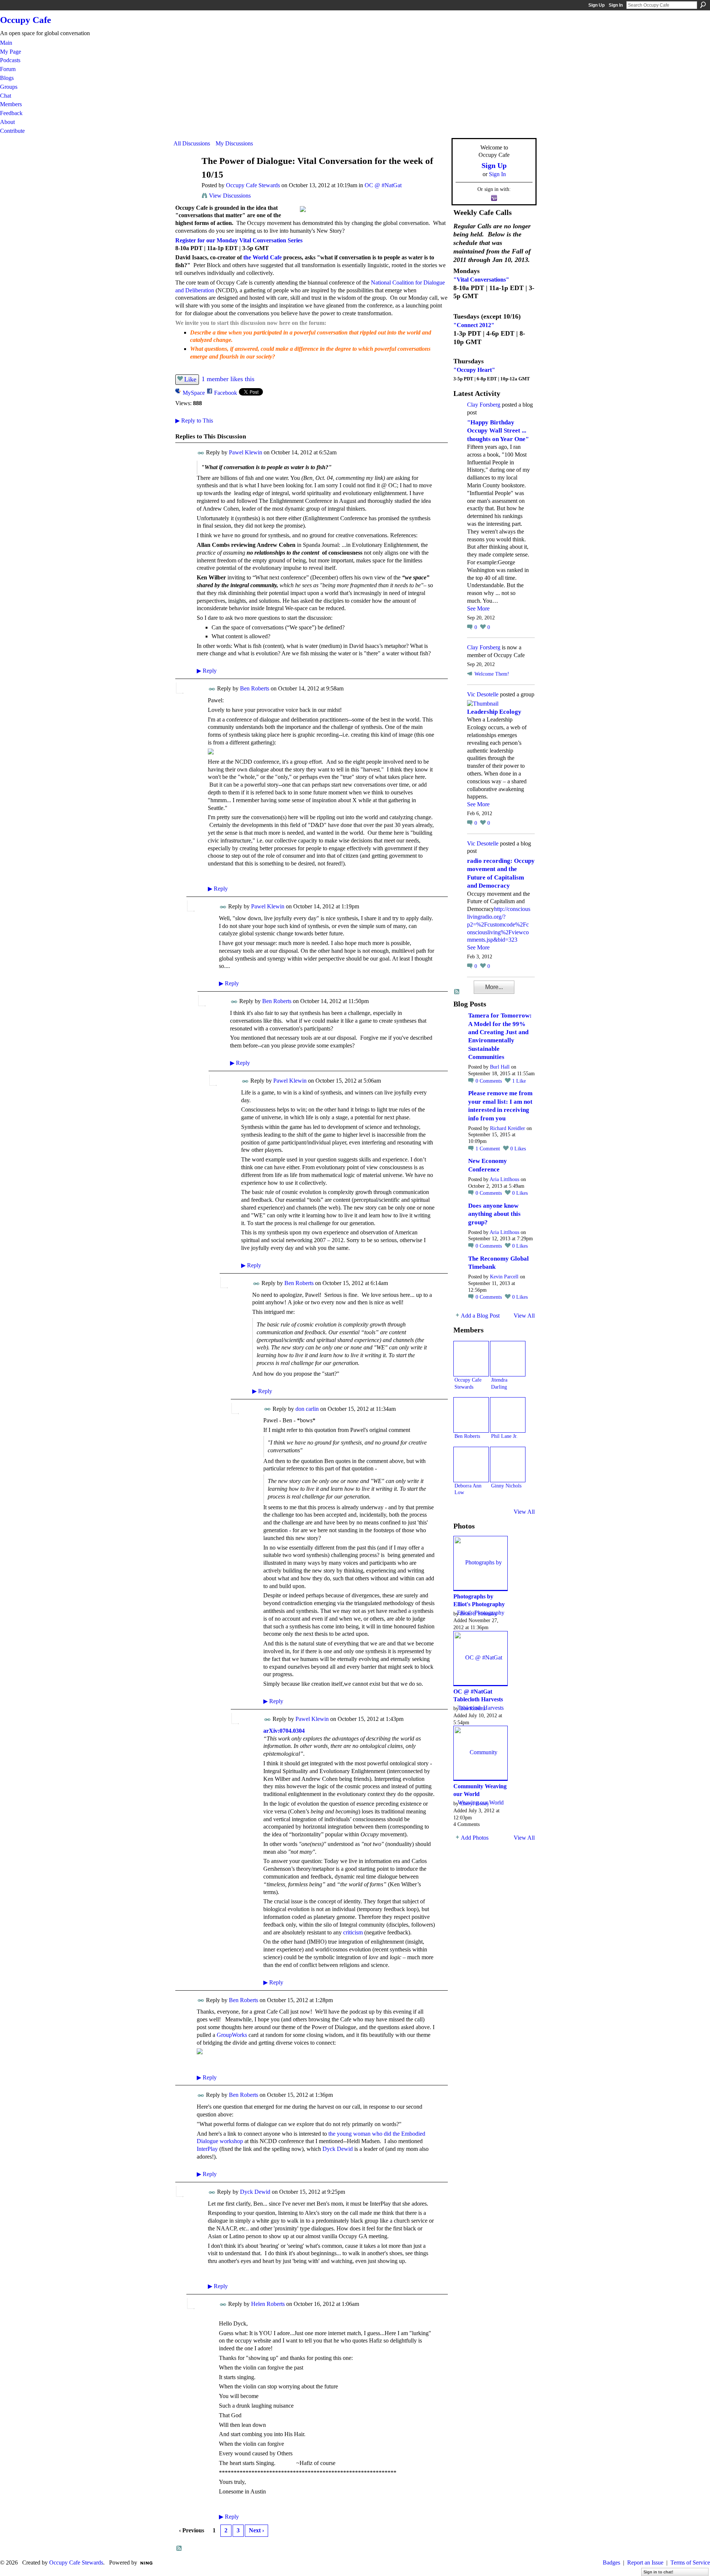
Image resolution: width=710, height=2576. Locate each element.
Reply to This (194, 421)
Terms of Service (690, 2562)
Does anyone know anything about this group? (494, 1214)
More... (494, 987)
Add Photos (475, 1838)
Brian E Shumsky (479, 1614)
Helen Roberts (268, 2304)
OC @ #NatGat (383, 185)
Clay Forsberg (484, 405)
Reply (207, 671)
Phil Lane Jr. (504, 1436)
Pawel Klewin (246, 452)
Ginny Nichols (506, 1486)
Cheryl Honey (475, 1803)
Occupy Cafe (26, 20)
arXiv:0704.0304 (284, 1731)
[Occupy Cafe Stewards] (185, 175)
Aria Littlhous (504, 1179)
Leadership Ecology (494, 712)
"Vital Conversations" (481, 280)
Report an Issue (645, 2562)
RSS (179, 2549)
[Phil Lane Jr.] (508, 1415)
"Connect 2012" (474, 325)
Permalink (201, 453)
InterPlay (207, 2149)
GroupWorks (232, 2035)
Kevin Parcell (504, 1277)
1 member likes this (228, 379)
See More (478, 608)
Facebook (226, 393)
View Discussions (230, 196)
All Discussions (192, 143)
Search (703, 5)
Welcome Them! (492, 674)
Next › (256, 2530)
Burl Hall (500, 1067)
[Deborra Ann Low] (471, 1464)
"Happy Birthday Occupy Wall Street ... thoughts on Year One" (498, 431)
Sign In (616, 5)
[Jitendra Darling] (508, 1359)
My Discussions (234, 143)
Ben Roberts (255, 688)
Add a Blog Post (480, 1316)
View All (524, 1316)
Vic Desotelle (483, 694)
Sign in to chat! (658, 2572)
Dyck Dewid (338, 2149)
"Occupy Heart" (474, 370)
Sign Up (596, 5)
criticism (353, 1932)
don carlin (307, 1409)
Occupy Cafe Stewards (253, 185)
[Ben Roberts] (471, 1415)
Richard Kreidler (508, 1128)
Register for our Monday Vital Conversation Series (239, 240)
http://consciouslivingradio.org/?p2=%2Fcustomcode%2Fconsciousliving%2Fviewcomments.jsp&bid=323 (499, 924)
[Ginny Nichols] (508, 1464)
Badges (611, 2562)
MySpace (194, 393)
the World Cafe (263, 257)
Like (190, 379)
